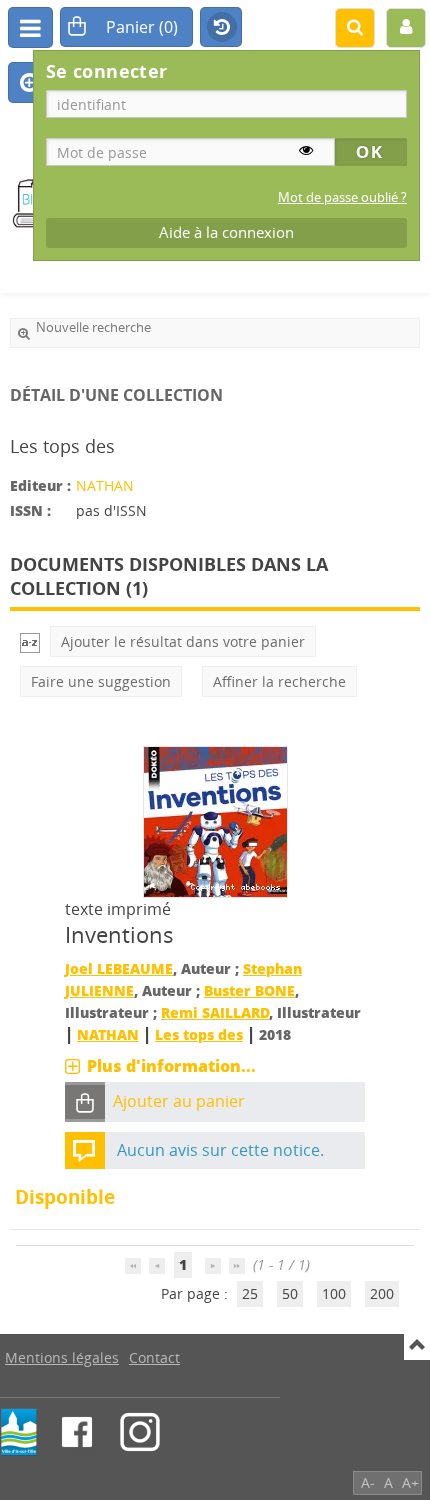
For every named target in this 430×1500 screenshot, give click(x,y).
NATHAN (105, 485)
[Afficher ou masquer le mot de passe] (306, 150)
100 (334, 1293)
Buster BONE (249, 990)
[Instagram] (140, 1432)
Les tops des (199, 1034)
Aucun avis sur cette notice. (220, 1150)
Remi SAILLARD (215, 1012)
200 (382, 1293)
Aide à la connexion (226, 232)
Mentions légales (62, 1357)
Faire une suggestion (101, 681)
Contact (154, 1357)
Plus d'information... (171, 1066)
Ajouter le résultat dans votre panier (183, 641)
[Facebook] (77, 1432)
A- (368, 1482)
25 (250, 1293)
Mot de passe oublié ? (342, 197)
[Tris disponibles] (30, 641)
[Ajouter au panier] (85, 1102)
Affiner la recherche (279, 681)
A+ (410, 1482)
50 (290, 1293)
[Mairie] (19, 1432)
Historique (221, 28)
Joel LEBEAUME (119, 968)
